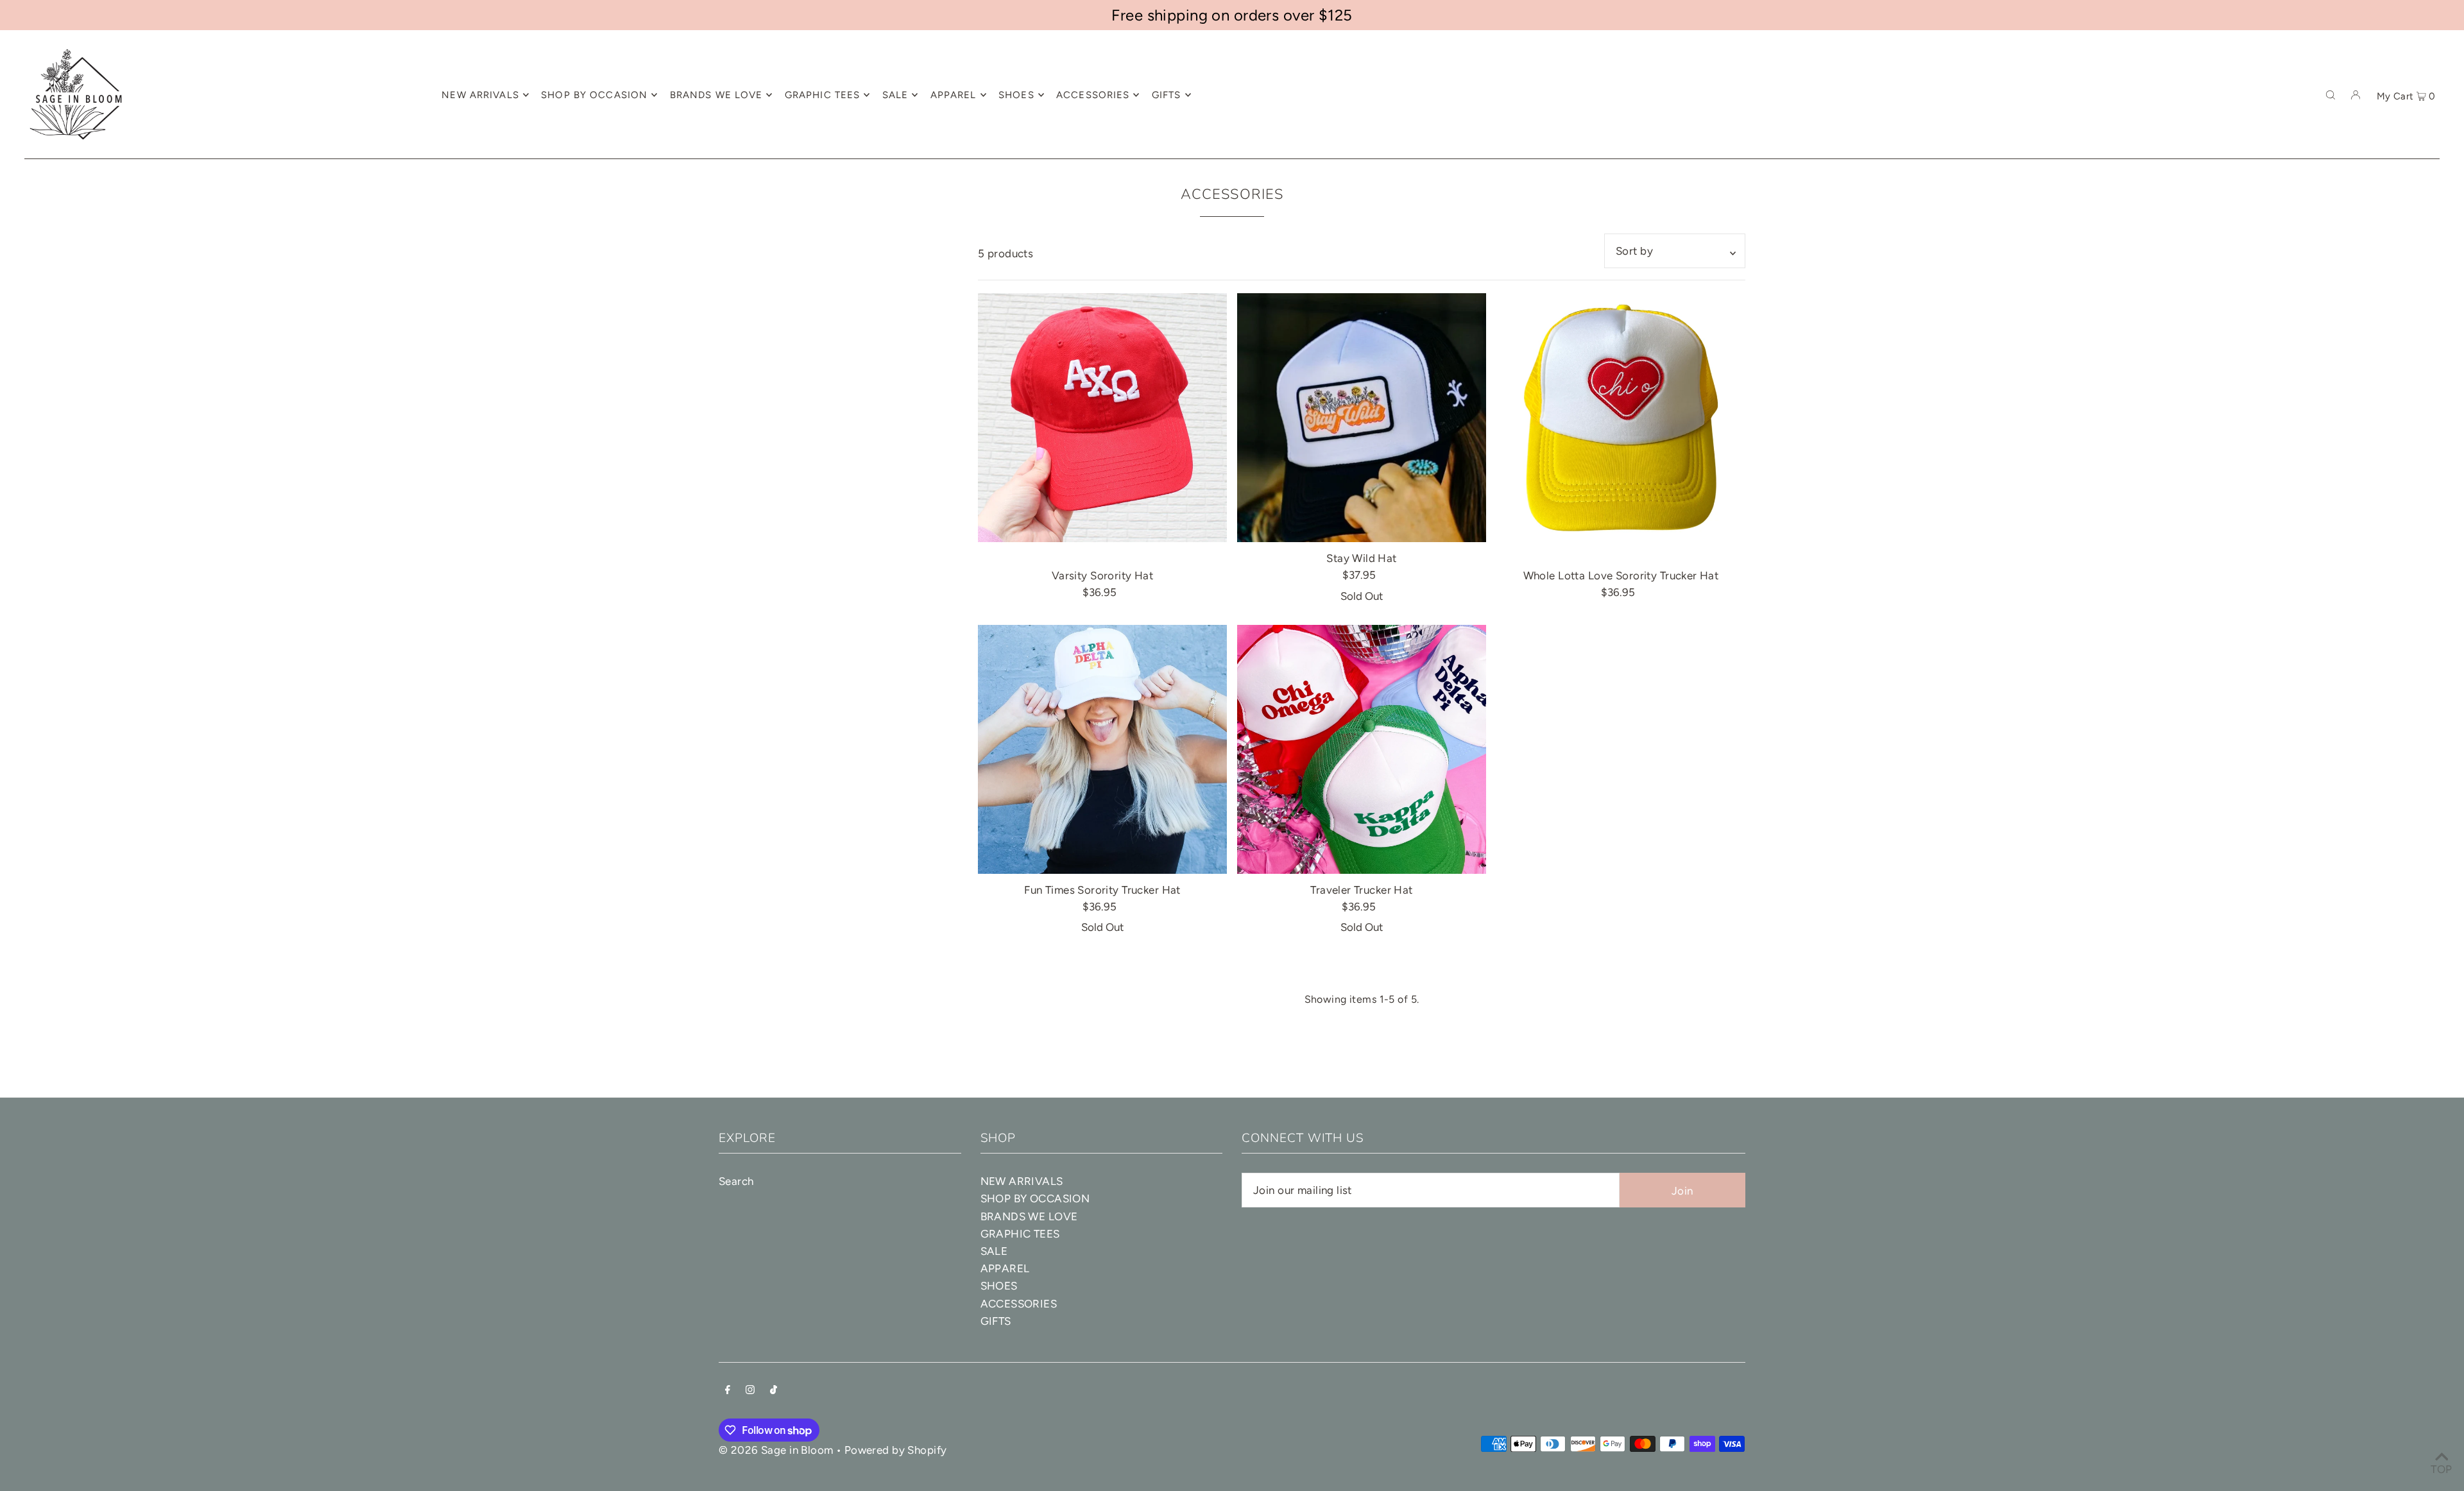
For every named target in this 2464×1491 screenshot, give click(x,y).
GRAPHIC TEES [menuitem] (823, 95)
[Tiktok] (774, 1391)
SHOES (999, 1286)
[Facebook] (728, 1391)
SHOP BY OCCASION (1035, 1198)
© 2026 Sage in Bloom (776, 1450)
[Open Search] (2331, 94)
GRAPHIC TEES (1020, 1234)
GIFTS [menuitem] (1167, 95)
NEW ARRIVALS (1022, 1181)
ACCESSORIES (1019, 1304)
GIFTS (996, 1321)
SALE (994, 1251)
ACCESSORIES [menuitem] (1093, 95)
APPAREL (1005, 1268)
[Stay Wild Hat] (1362, 418)
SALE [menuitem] (895, 95)
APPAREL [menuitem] (954, 95)
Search (736, 1181)
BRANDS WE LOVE (1029, 1216)
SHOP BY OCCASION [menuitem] (594, 95)
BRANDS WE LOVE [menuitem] (716, 95)
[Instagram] (750, 1391)
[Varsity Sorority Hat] (1102, 418)
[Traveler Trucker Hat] (1362, 749)
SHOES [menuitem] (1016, 95)
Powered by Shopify (896, 1450)
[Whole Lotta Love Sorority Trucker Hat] (1621, 418)
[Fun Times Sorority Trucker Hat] (1102, 749)
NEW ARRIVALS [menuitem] (480, 95)
